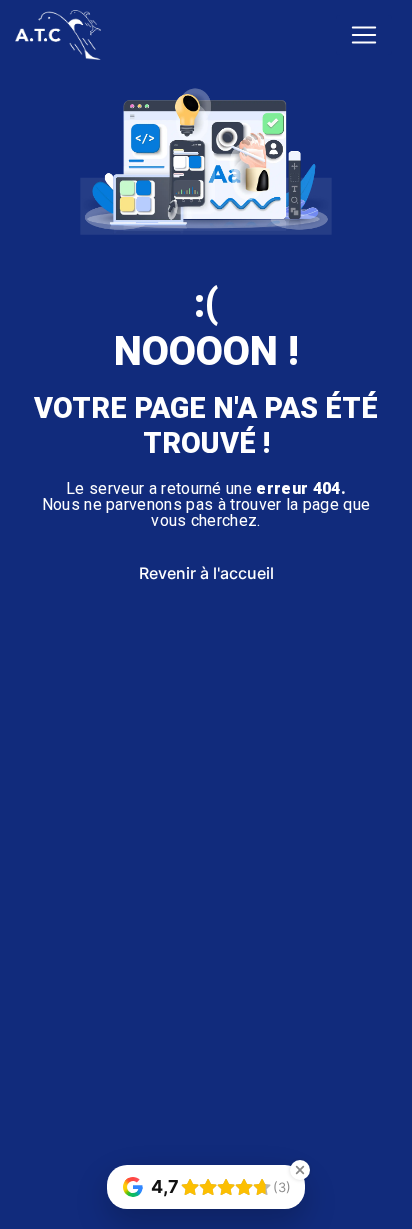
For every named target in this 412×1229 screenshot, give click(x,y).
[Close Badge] (300, 1170)
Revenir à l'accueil (206, 573)
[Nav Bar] (364, 35)
